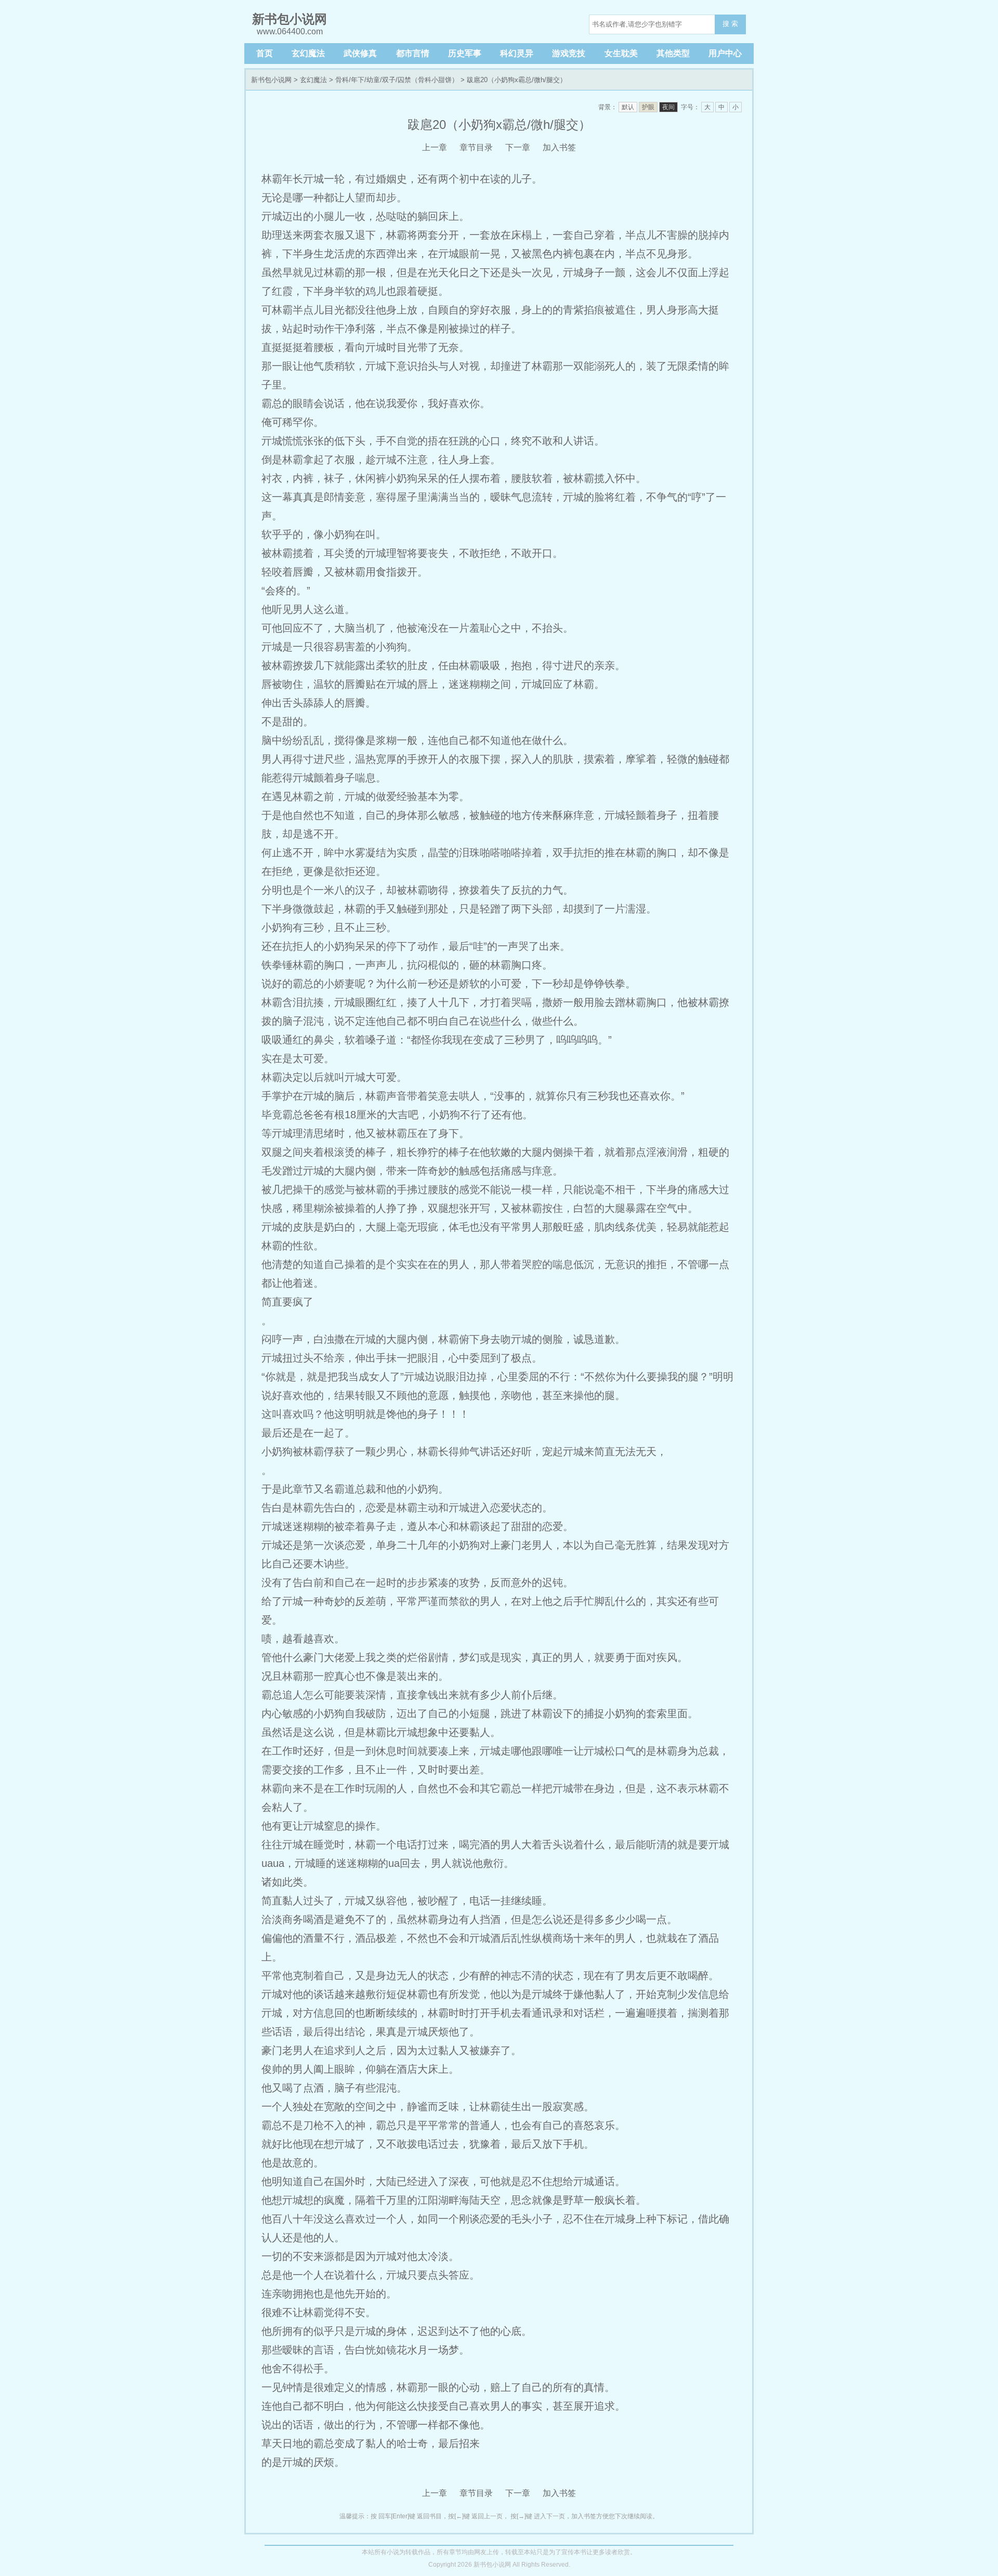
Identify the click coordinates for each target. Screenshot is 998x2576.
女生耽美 (621, 53)
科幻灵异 (517, 53)
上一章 (435, 147)
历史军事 (465, 53)
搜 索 (730, 24)
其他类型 (673, 53)
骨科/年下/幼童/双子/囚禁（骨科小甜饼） (397, 80)
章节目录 (476, 147)
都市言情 (413, 53)
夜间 (668, 107)
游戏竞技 (569, 53)
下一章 (518, 147)
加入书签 (559, 147)
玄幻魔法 (308, 53)
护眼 (648, 107)
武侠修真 (360, 53)
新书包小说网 (271, 80)
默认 (628, 107)
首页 (265, 53)
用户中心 (725, 53)
